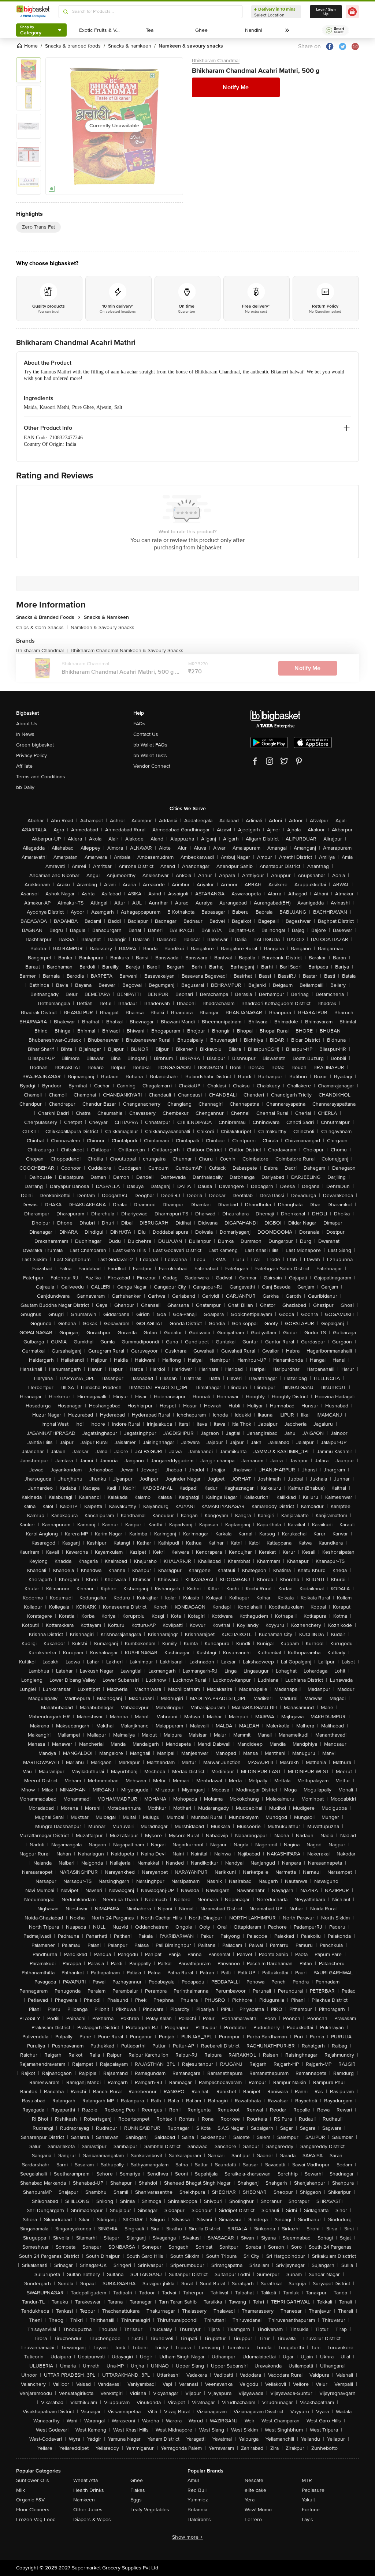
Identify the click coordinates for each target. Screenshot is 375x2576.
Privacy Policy (31, 755)
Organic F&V (30, 2500)
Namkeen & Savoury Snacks (103, 627)
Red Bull (197, 2490)
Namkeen (84, 2500)
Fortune (311, 2510)
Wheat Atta (86, 2480)
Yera (250, 2500)
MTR (307, 2480)
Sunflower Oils (33, 2480)
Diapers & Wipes (92, 2519)
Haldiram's (199, 2519)
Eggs (136, 2500)
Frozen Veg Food (36, 2519)
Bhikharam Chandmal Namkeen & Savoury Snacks (127, 650)
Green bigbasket (35, 745)
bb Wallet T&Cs (150, 755)
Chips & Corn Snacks (42, 627)
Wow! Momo (258, 2510)
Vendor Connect (152, 766)
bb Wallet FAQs (150, 745)
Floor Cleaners (33, 2510)
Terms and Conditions (41, 777)
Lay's (307, 2519)
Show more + (187, 2537)
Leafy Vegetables (150, 2510)
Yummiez (198, 2500)
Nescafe (254, 2480)
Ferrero (253, 2519)
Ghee (137, 2480)
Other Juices (88, 2510)
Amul (193, 2480)
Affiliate (24, 766)
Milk (21, 2490)
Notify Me (236, 87)
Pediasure (313, 2490)
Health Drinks (89, 2490)
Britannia (197, 2510)
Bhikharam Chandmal (216, 61)
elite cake (255, 2490)
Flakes (138, 2490)
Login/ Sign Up (326, 12)
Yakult (308, 2500)
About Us (27, 724)
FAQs (139, 724)
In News (25, 734)
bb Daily (25, 787)
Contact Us (146, 734)
